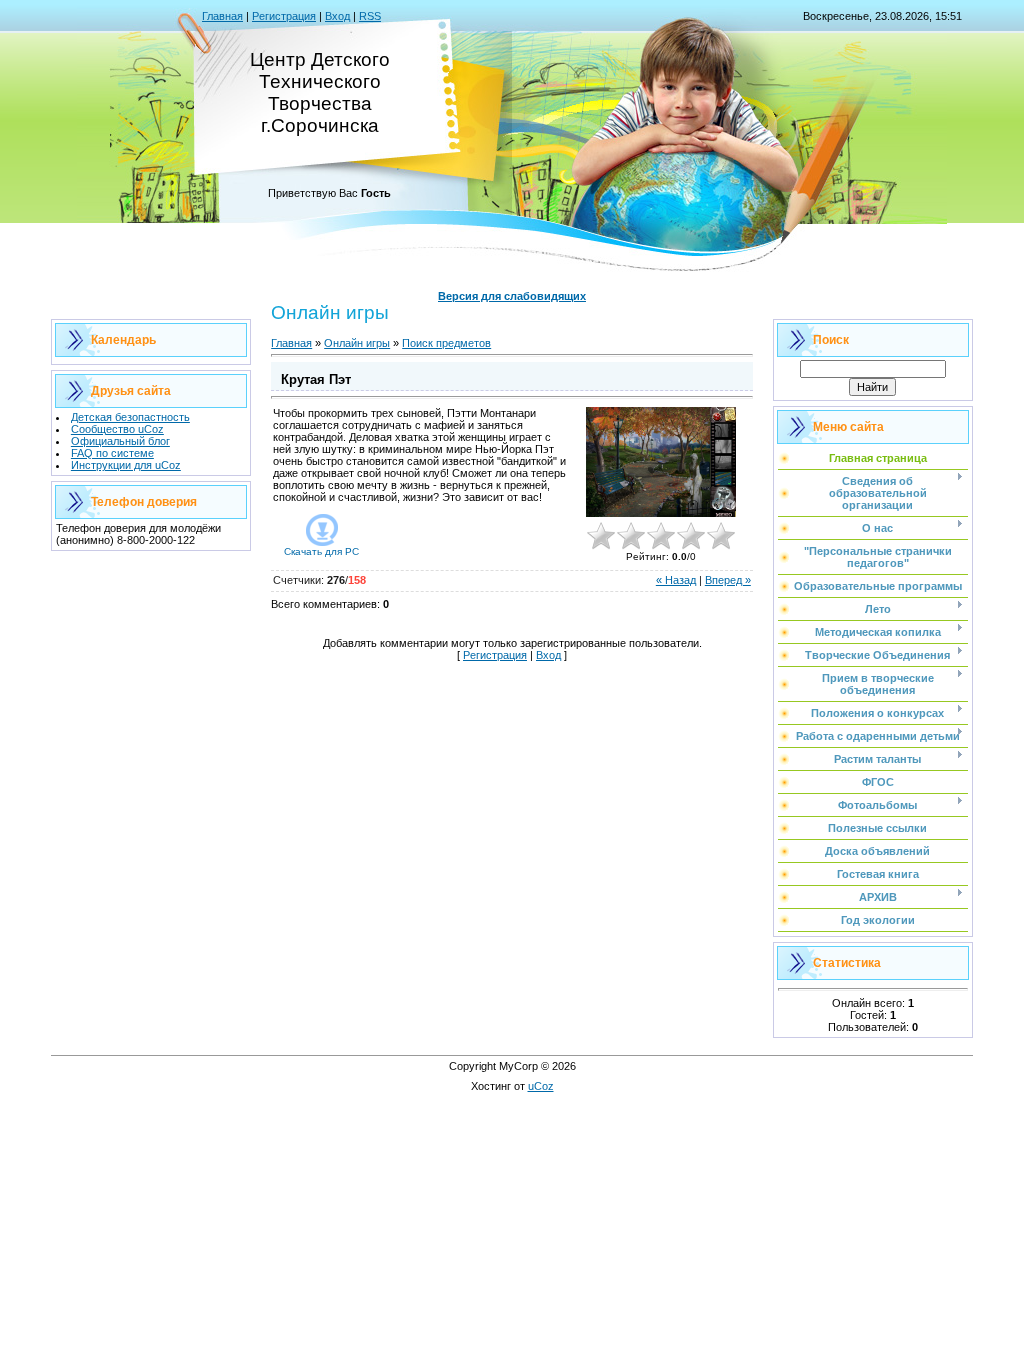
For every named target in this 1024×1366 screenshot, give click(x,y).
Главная (222, 16)
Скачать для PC (321, 551)
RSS (370, 16)
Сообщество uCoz (117, 429)
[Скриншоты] (661, 462)
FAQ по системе (112, 453)
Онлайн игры (357, 343)
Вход (337, 16)
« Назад (676, 580)
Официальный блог (120, 441)
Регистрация (284, 16)
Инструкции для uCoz (126, 465)
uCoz (541, 1086)
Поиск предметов (446, 343)
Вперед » (728, 580)
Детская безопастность (130, 417)
